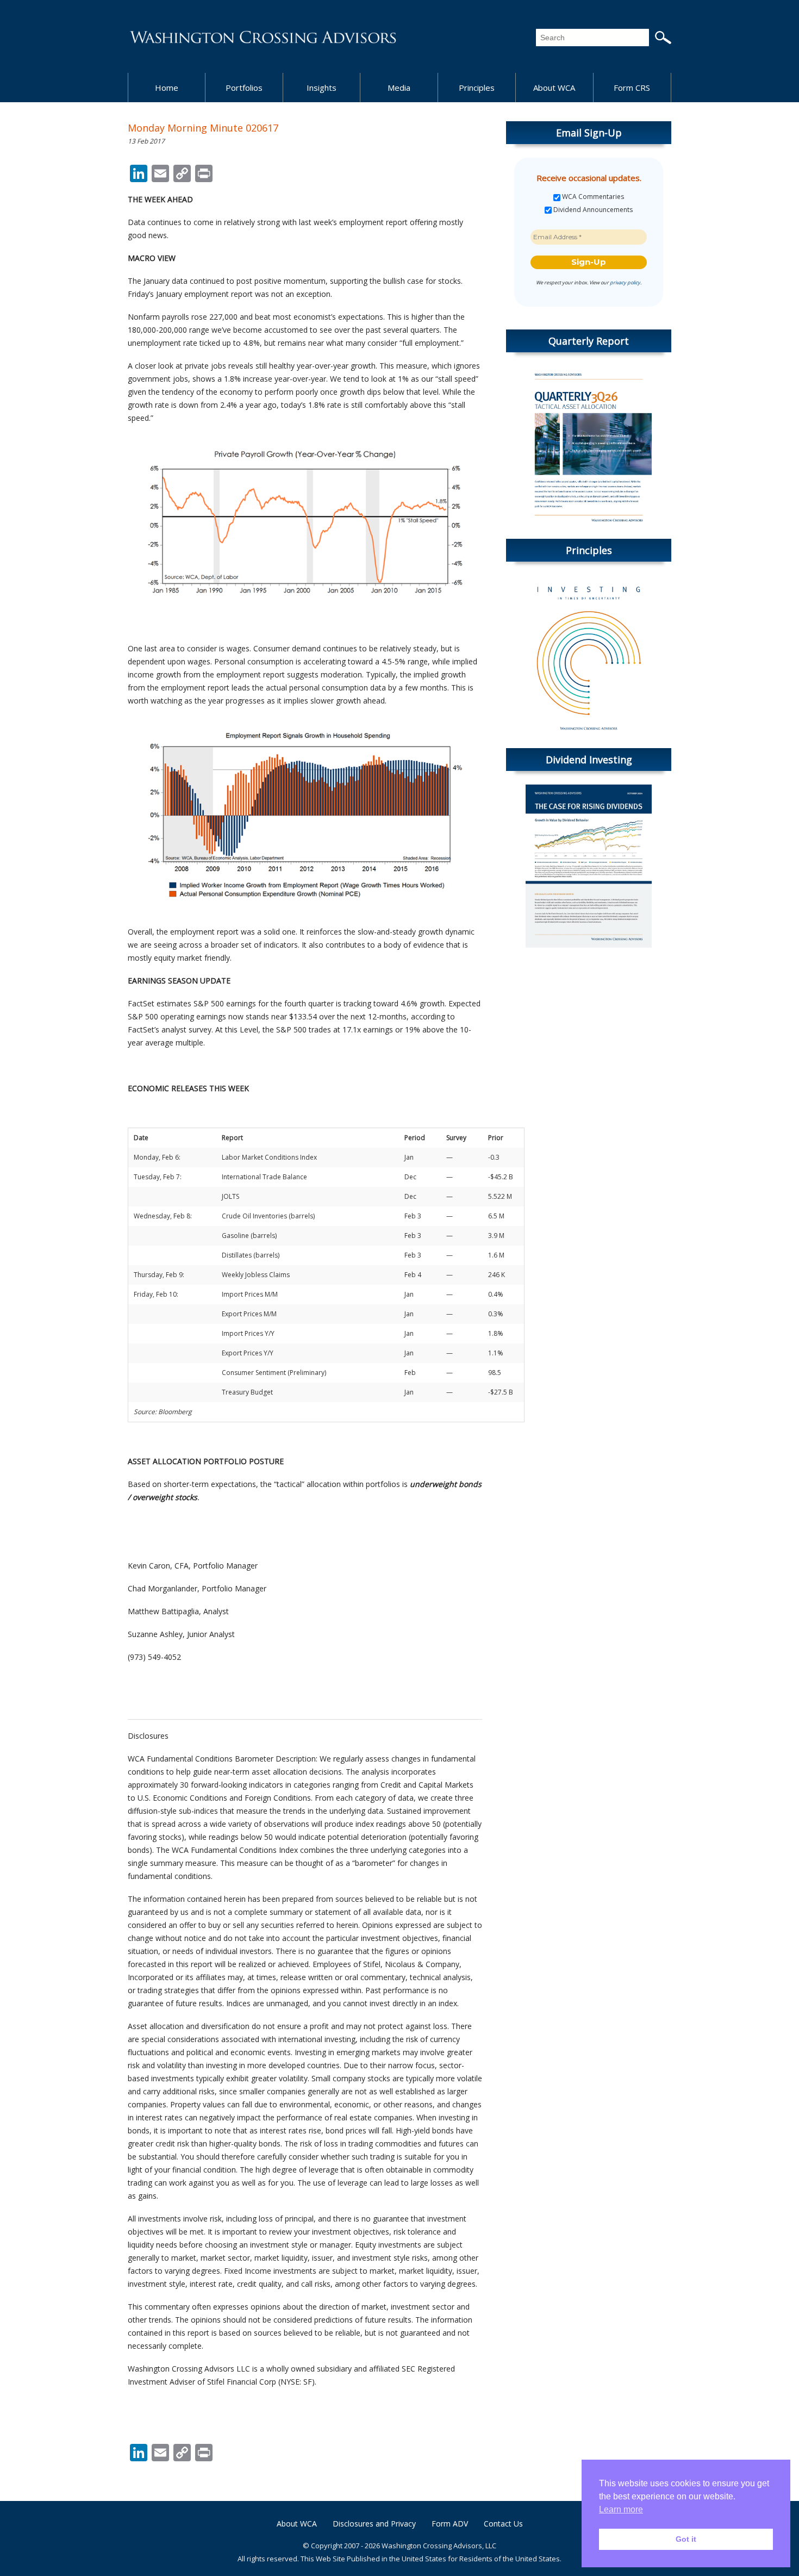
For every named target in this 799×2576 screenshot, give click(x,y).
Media (399, 88)
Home (167, 88)
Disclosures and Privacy (374, 2524)
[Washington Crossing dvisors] (264, 36)
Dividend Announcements (592, 210)
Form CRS (632, 88)
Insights (322, 88)
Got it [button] (686, 2539)
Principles (477, 88)
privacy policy (625, 282)
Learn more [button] (621, 2509)
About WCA (554, 88)
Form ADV (450, 2524)
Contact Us (503, 2524)
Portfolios (244, 88)
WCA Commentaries (592, 197)
